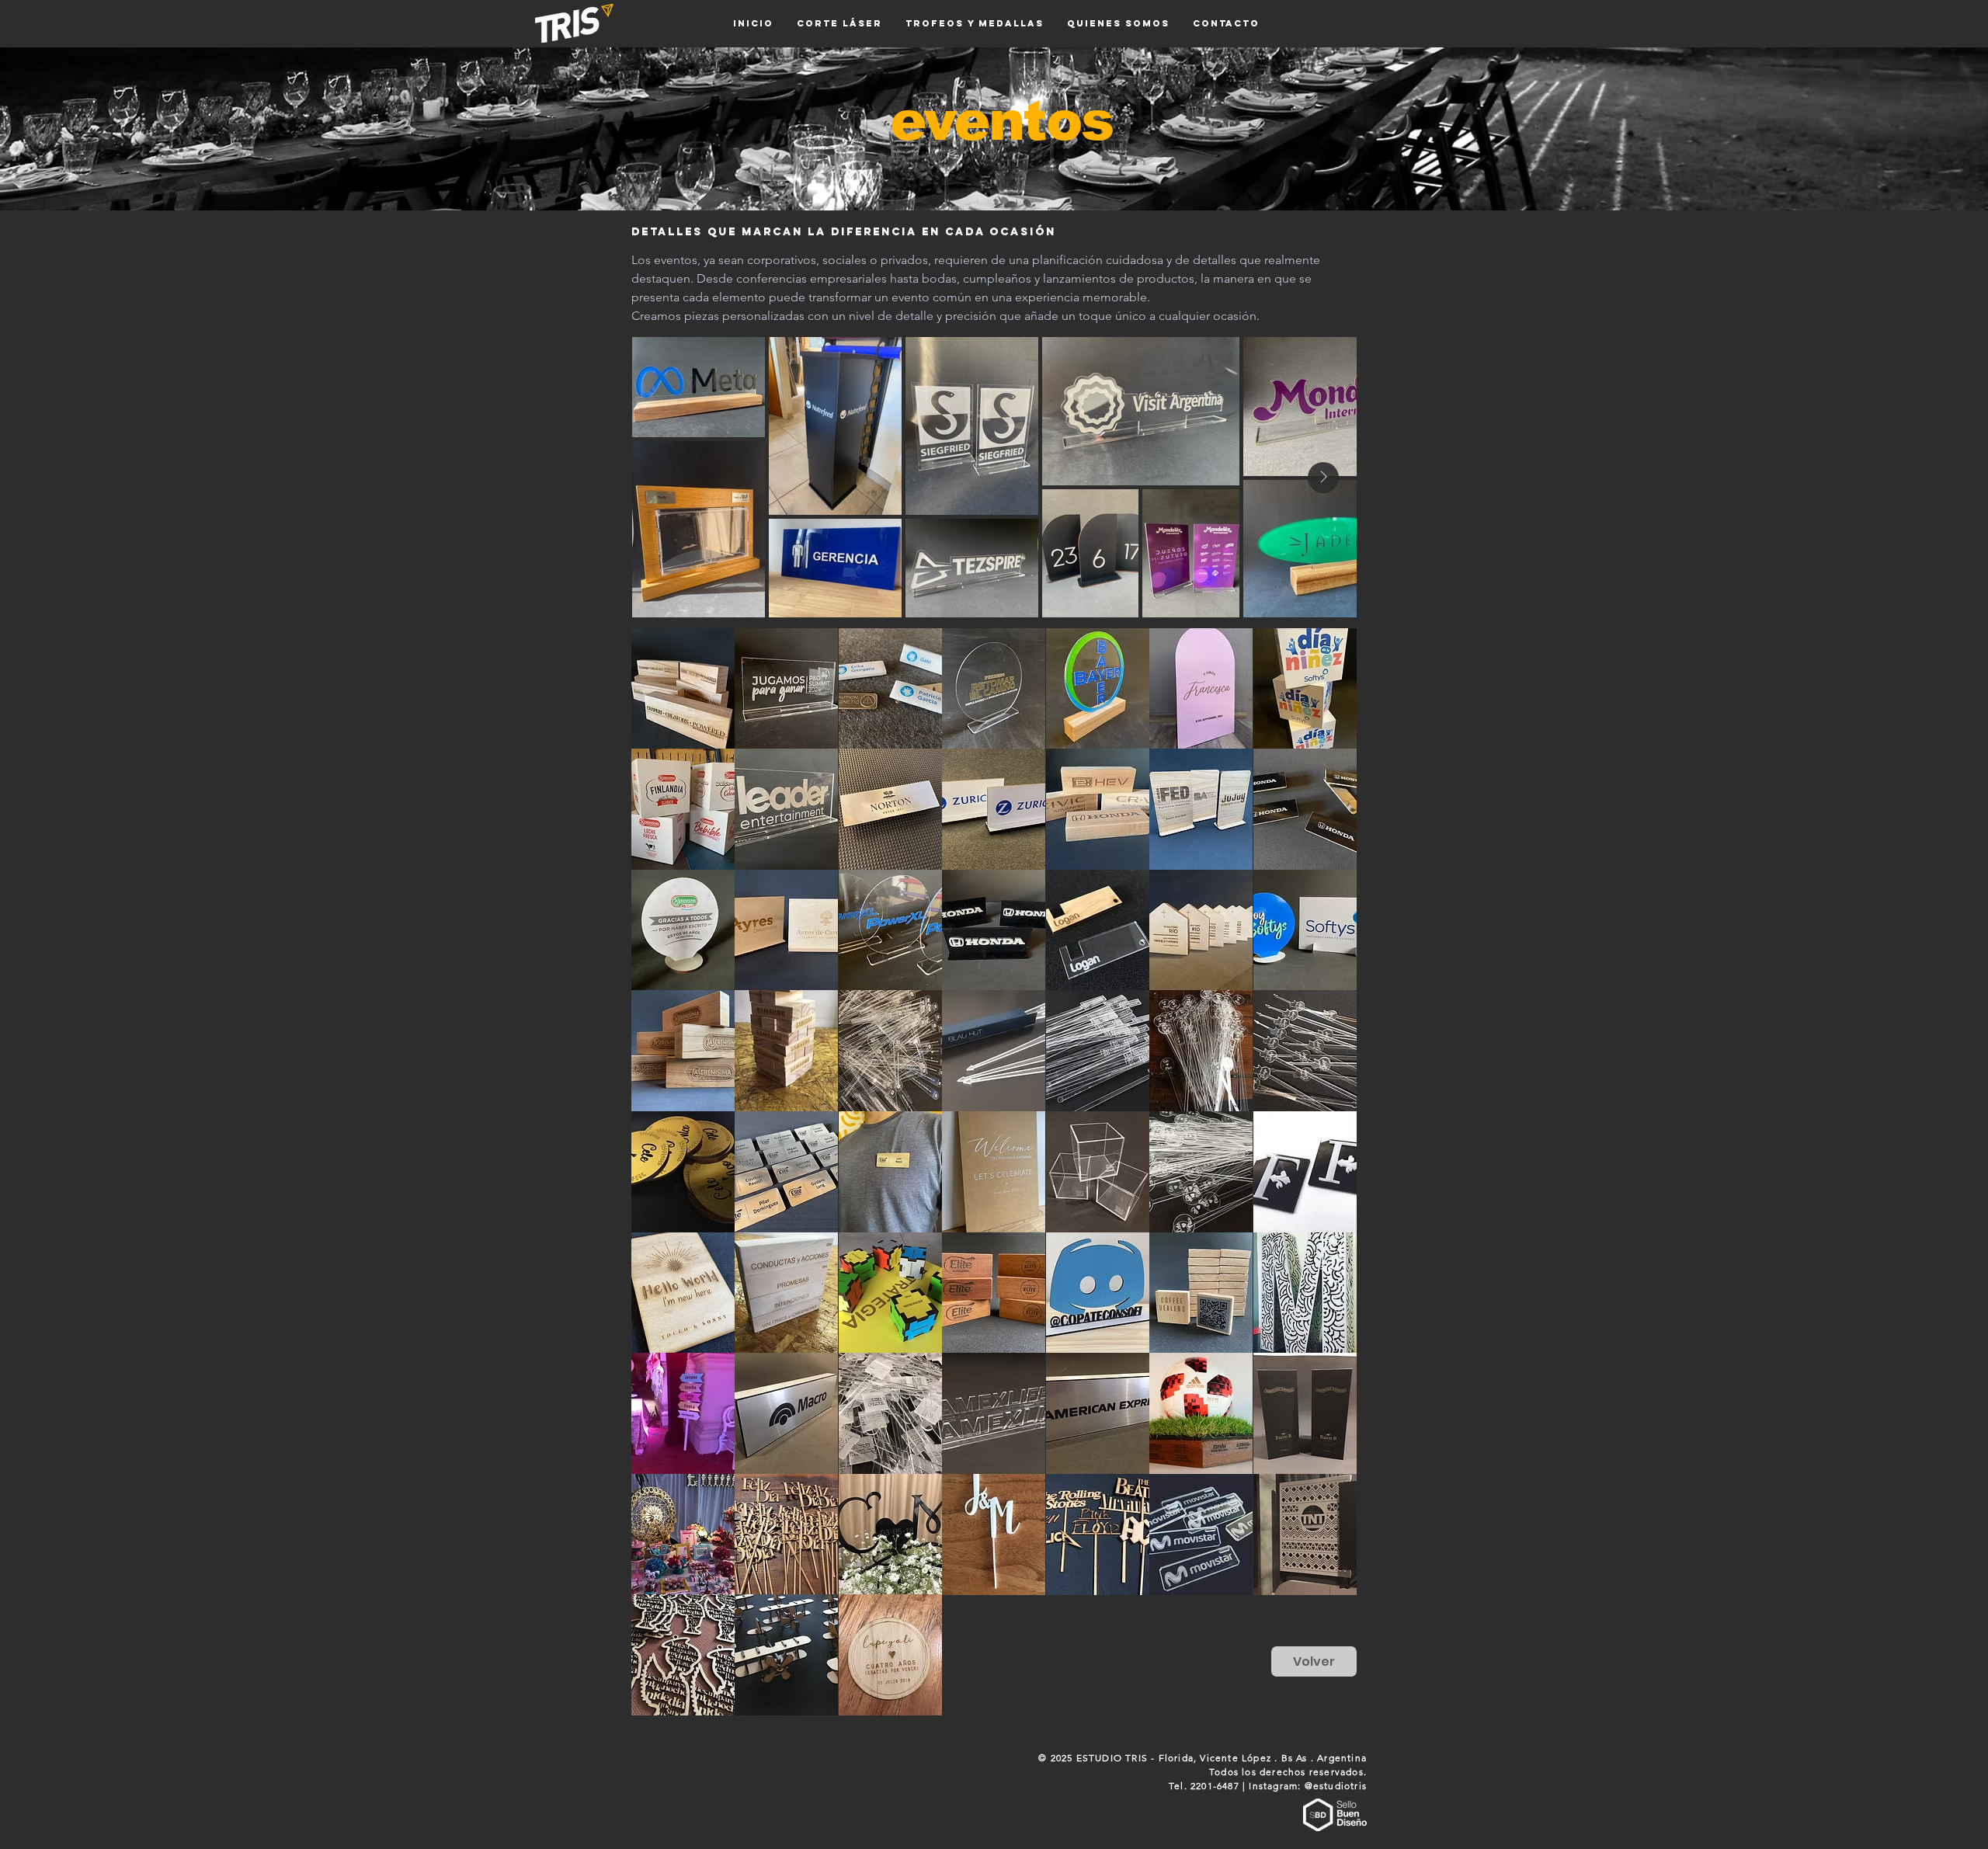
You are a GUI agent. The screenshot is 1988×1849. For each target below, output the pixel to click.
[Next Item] (1323, 478)
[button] (683, 689)
